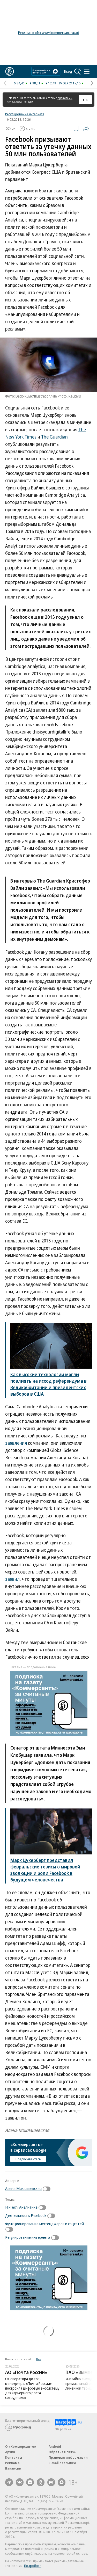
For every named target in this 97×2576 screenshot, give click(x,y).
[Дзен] (30, 2482)
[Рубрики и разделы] (87, 71)
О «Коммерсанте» (21, 2446)
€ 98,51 (35, 83)
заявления (16, 1443)
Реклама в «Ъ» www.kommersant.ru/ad (49, 33)
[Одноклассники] (41, 2482)
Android (55, 2446)
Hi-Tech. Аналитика (21, 2207)
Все (39, 2359)
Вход (68, 71)
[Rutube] (51, 2482)
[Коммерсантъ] (10, 71)
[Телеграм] (9, 2482)
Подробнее (33, 2566)
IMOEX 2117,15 (70, 83)
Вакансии (13, 2468)
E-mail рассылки (62, 2463)
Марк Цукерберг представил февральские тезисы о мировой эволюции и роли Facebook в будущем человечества (45, 1870)
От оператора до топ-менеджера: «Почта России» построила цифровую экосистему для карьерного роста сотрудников (32, 2388)
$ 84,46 (19, 83)
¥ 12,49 (51, 83)
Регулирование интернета (25, 114)
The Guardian (54, 437)
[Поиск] (78, 71)
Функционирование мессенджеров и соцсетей (44, 2224)
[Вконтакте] (20, 2482)
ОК (85, 100)
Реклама (12, 2463)
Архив (10, 2452)
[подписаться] (48, 2189)
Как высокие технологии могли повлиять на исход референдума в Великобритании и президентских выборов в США (48, 1384)
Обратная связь (62, 2452)
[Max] (62, 2482)
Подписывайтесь (28, 2159)
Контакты (14, 2457)
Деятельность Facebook (26, 2215)
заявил (12, 1579)
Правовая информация (68, 2457)
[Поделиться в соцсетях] (86, 129)
